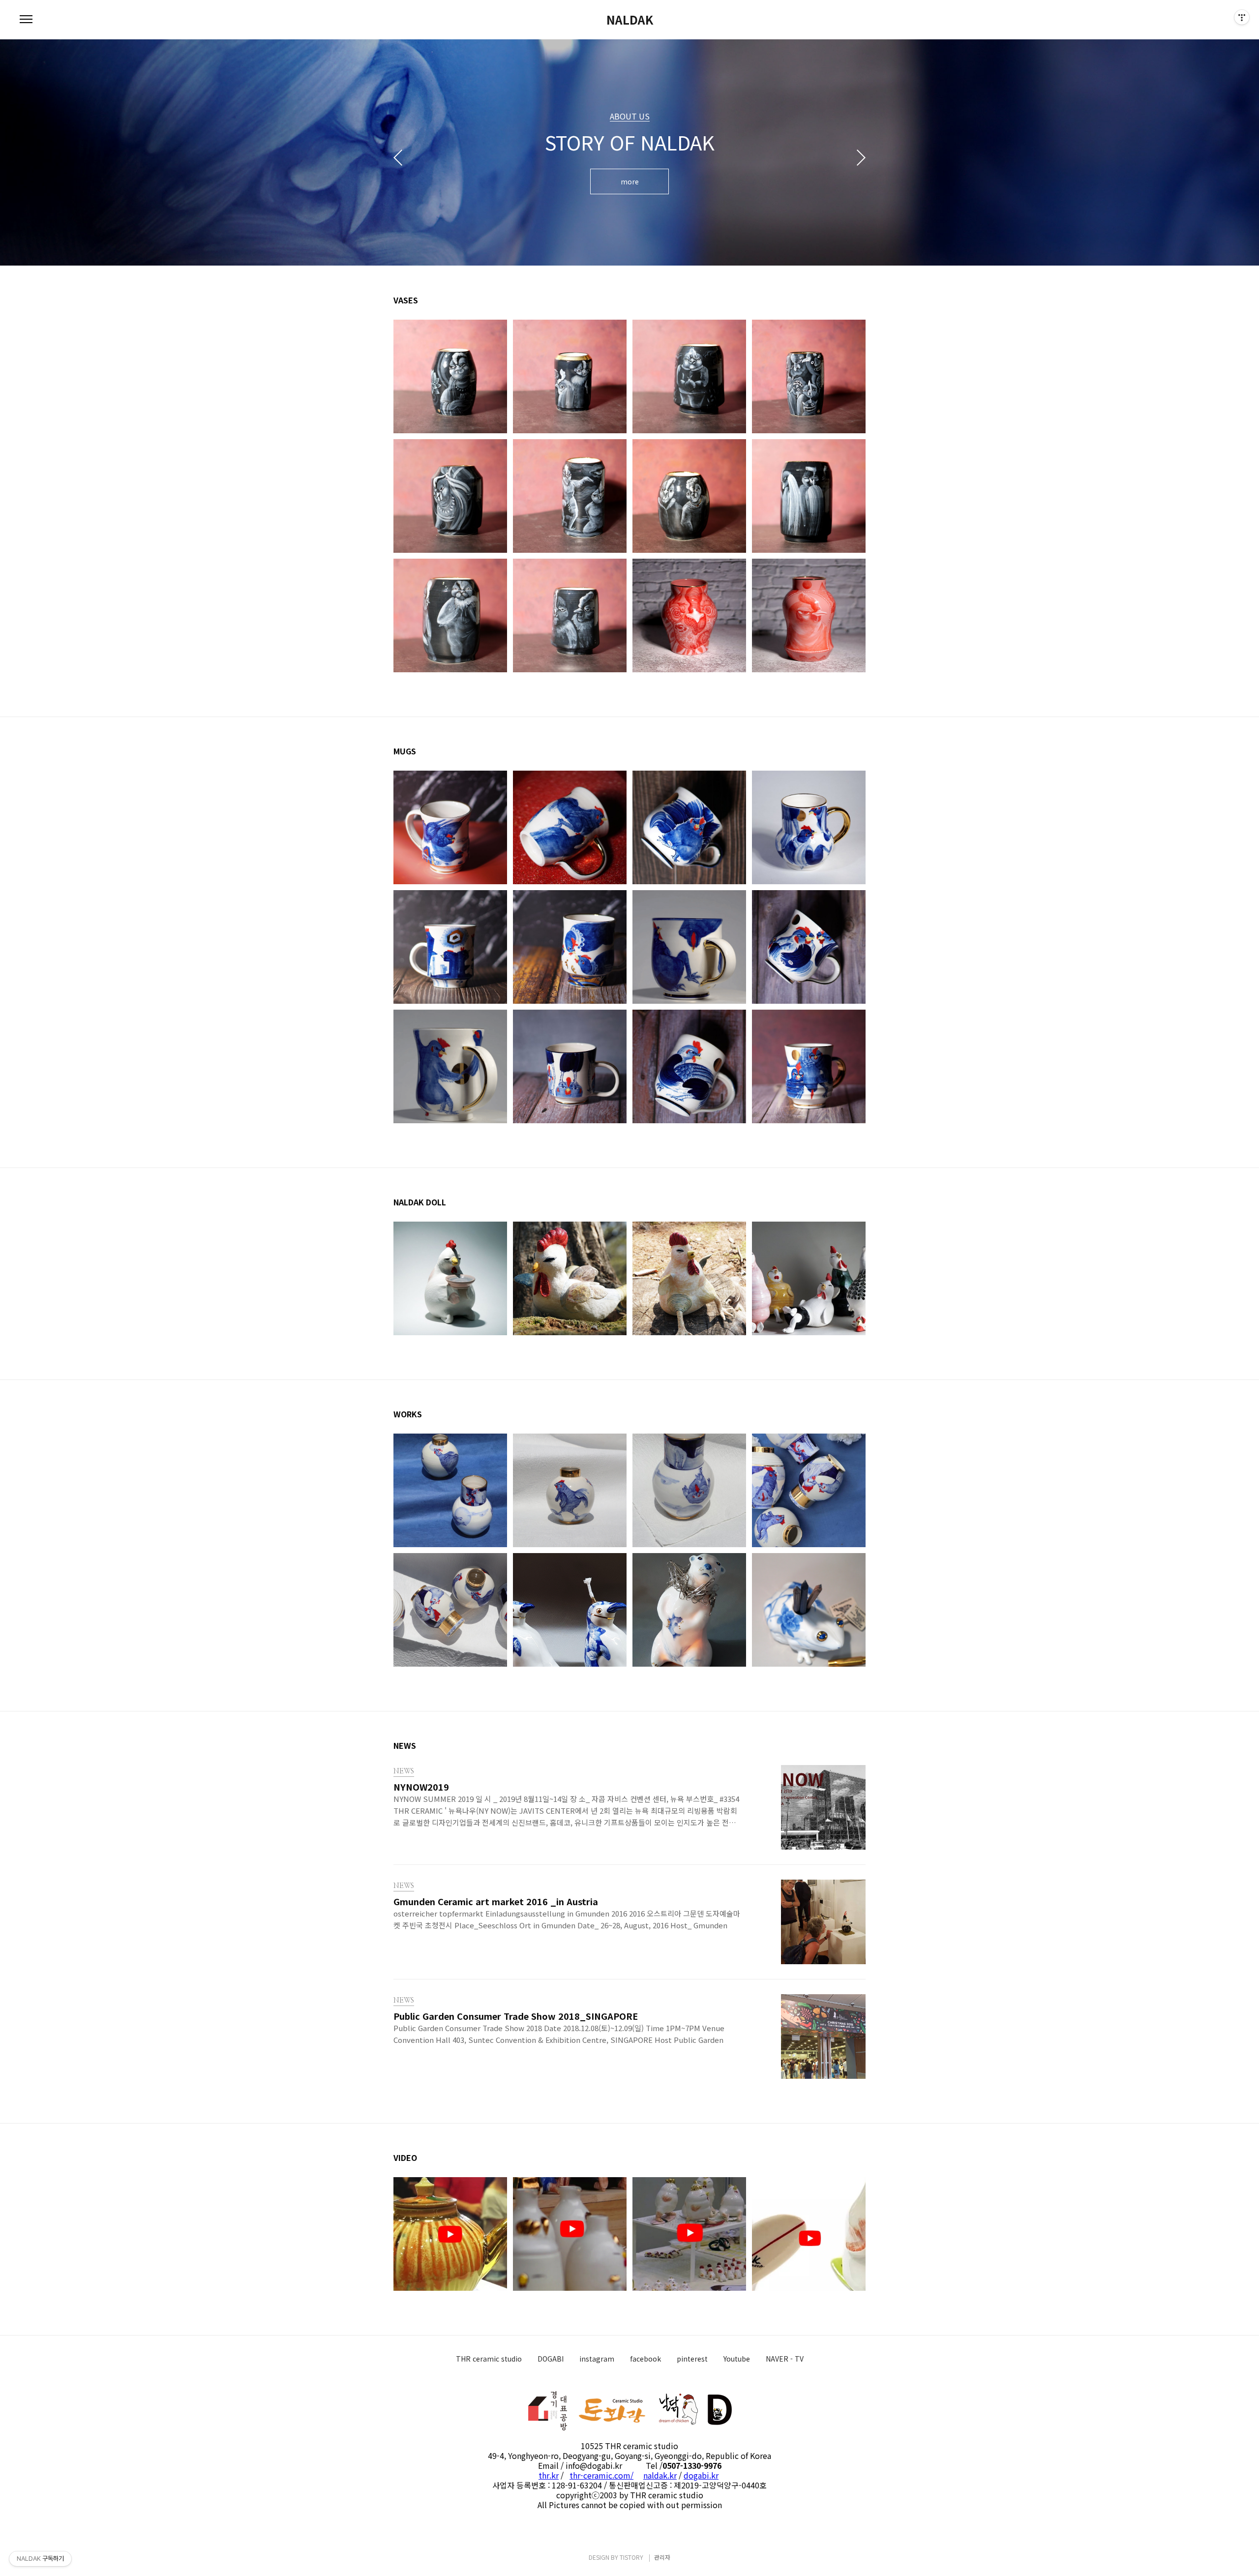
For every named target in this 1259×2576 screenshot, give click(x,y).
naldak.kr (660, 2475)
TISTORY (631, 2557)
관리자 (662, 2557)
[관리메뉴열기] (1242, 17)
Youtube (737, 2359)
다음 (861, 157)
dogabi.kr (701, 2475)
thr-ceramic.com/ (601, 2475)
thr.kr (549, 2475)
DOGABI (551, 2359)
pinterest (692, 2359)
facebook (645, 2359)
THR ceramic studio (489, 2359)
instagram (597, 2359)
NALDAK (630, 20)
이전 (398, 157)
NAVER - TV (785, 2359)
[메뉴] (26, 20)
